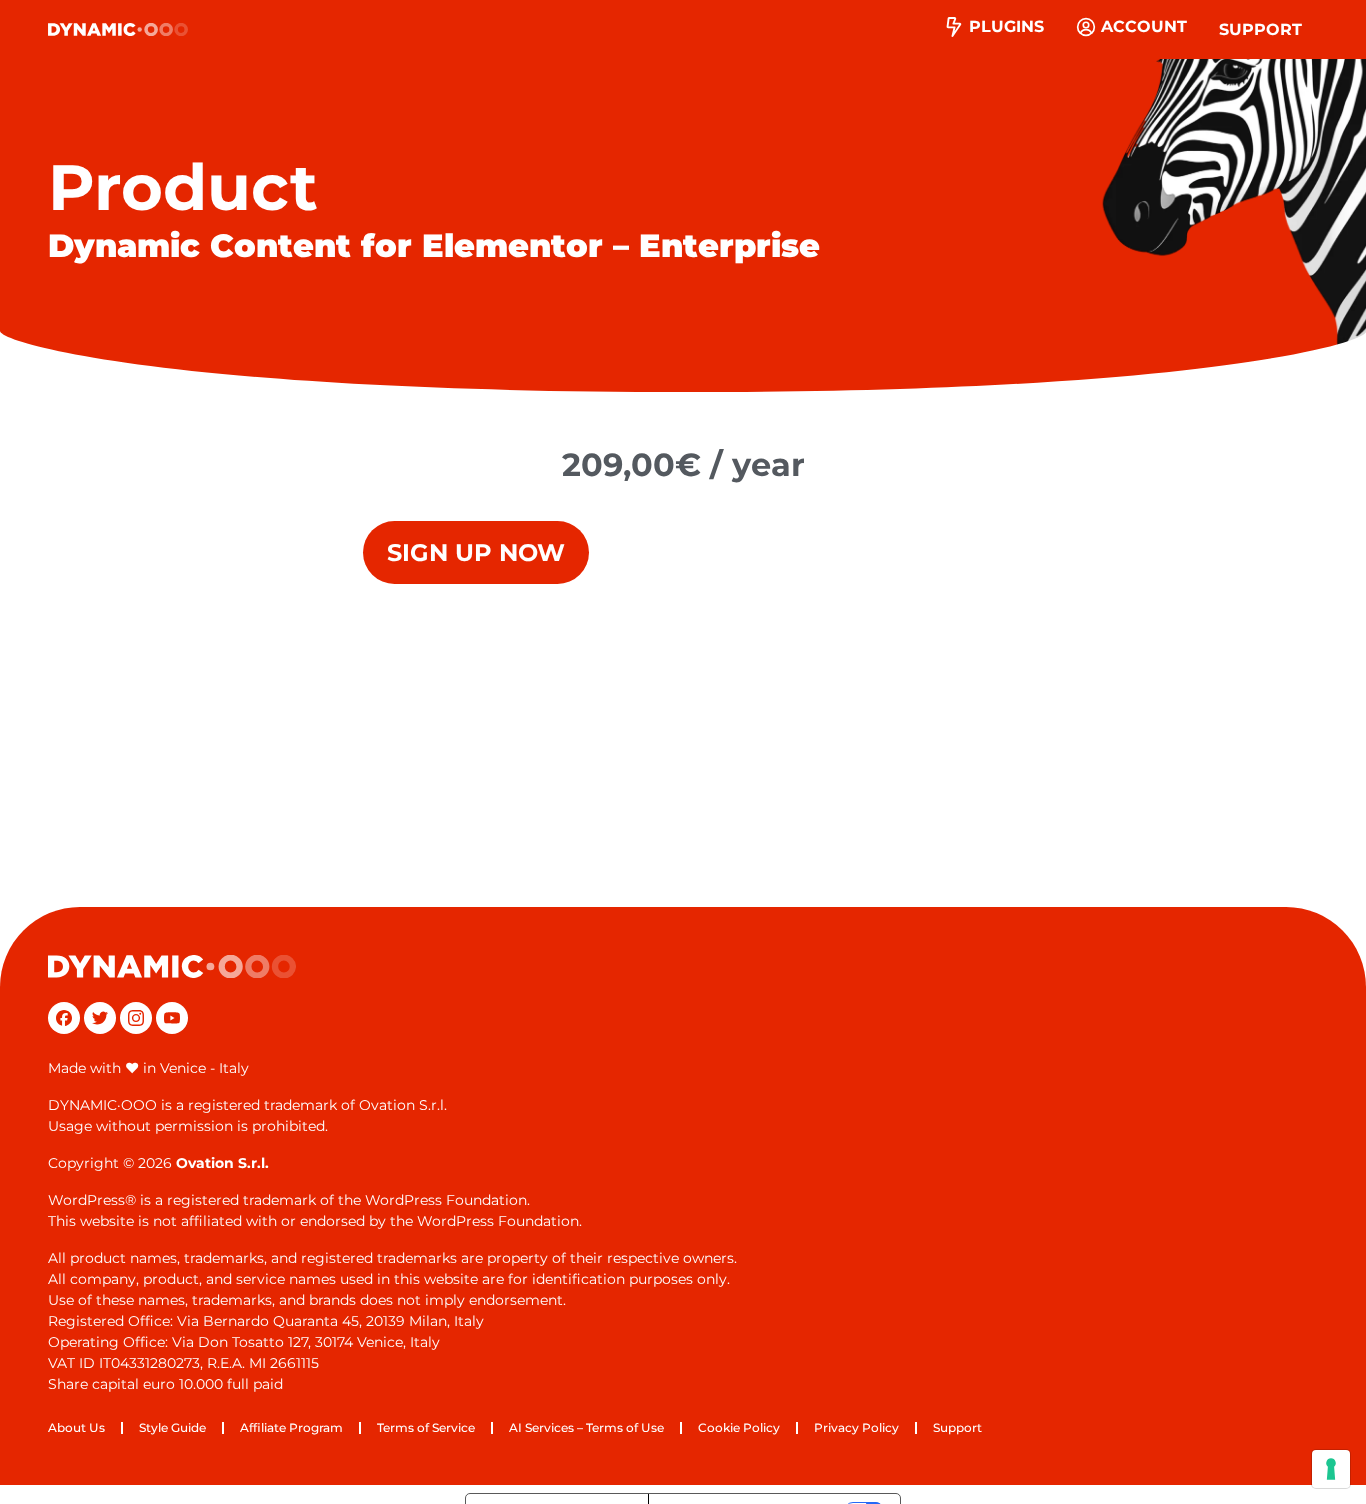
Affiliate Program (291, 1427)
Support (1260, 29)
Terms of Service (426, 1427)
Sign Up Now (476, 552)
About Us (76, 1427)
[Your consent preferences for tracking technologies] (1331, 1469)
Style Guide (172, 1427)
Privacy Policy (856, 1427)
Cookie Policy (739, 1427)
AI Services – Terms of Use (586, 1427)
